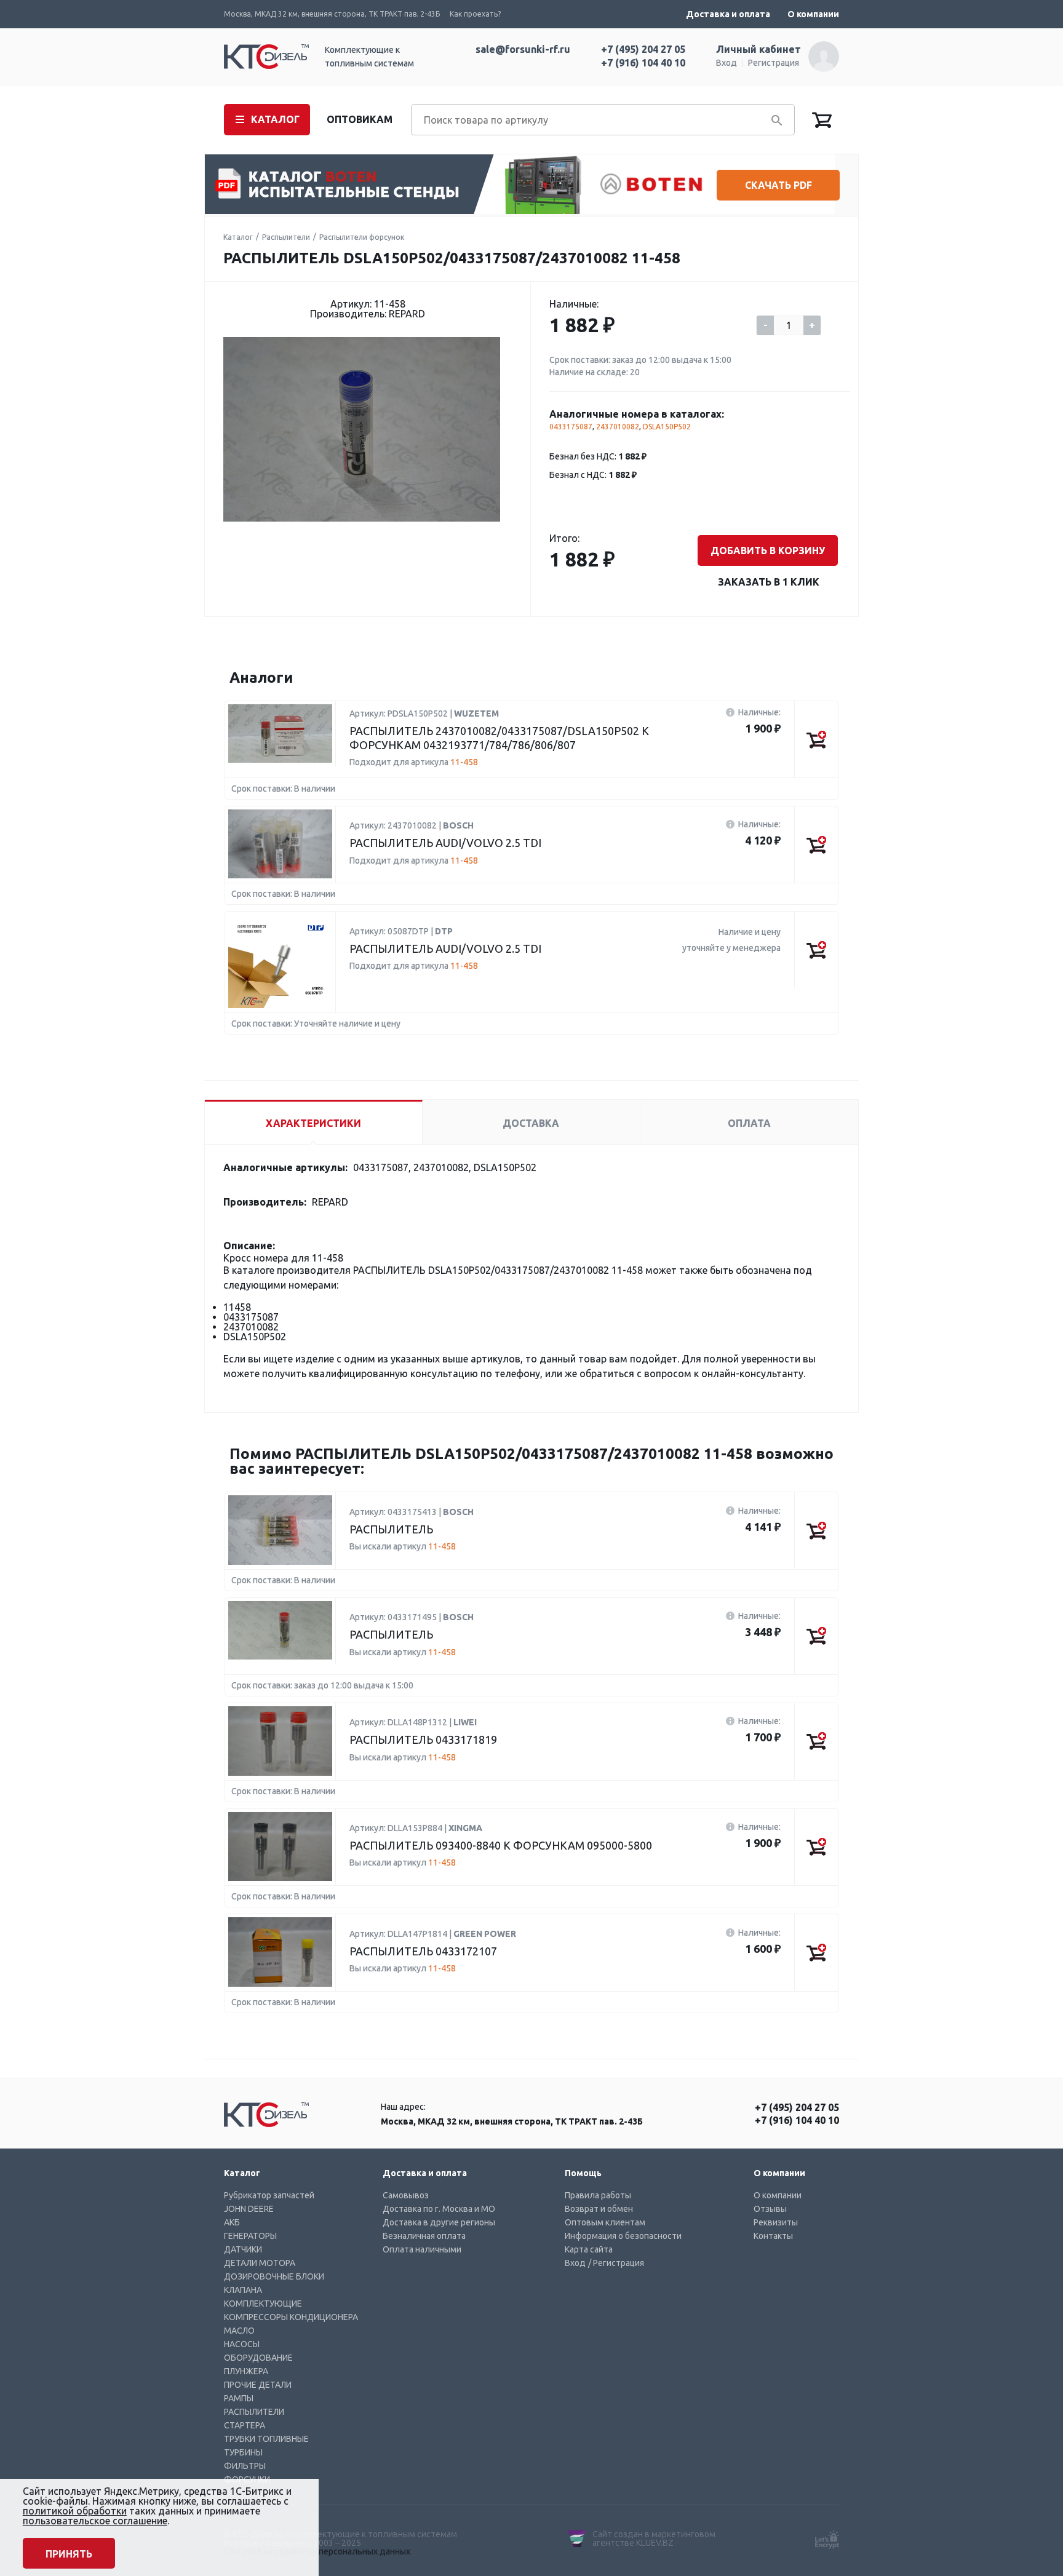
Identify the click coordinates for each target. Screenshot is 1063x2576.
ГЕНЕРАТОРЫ (250, 2236)
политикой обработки (75, 2511)
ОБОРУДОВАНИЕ (258, 2358)
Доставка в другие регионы (439, 2222)
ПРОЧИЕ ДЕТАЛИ (258, 2385)
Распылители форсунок (362, 237)
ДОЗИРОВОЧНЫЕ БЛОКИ (274, 2276)
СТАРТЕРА (245, 2425)
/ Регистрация (616, 2263)
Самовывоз (406, 2195)
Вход (727, 63)
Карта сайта (589, 2249)
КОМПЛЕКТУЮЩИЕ (263, 2304)
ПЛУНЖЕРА (246, 2371)
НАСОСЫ (242, 2344)
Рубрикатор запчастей (269, 2195)
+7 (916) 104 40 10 (643, 63)
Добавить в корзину (768, 551)
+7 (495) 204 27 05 (643, 49)
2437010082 (618, 427)
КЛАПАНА (243, 2290)
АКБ (232, 2222)
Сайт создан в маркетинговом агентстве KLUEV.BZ (654, 2538)
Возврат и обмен (599, 2209)
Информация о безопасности (623, 2236)
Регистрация (774, 63)
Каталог (238, 237)
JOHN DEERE (249, 2209)
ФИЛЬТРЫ (245, 2466)
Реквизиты (776, 2222)
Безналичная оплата (424, 2236)
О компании (813, 14)
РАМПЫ (239, 2398)
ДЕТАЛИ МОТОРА (260, 2263)
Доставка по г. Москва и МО (439, 2209)
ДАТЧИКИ (243, 2249)
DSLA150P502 (667, 427)
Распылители (286, 237)
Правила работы (598, 2195)
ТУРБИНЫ (243, 2452)
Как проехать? (475, 14)
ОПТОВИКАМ (360, 119)
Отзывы (770, 2209)
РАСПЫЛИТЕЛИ (254, 2412)
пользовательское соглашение (95, 2521)
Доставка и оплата (728, 14)
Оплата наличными (422, 2249)
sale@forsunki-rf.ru (523, 49)
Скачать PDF (778, 185)
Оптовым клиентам (605, 2222)
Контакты (773, 2236)
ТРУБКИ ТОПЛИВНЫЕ (266, 2439)
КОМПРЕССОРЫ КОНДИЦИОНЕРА (291, 2317)
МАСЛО (239, 2331)
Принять (69, 2554)
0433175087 (571, 427)
